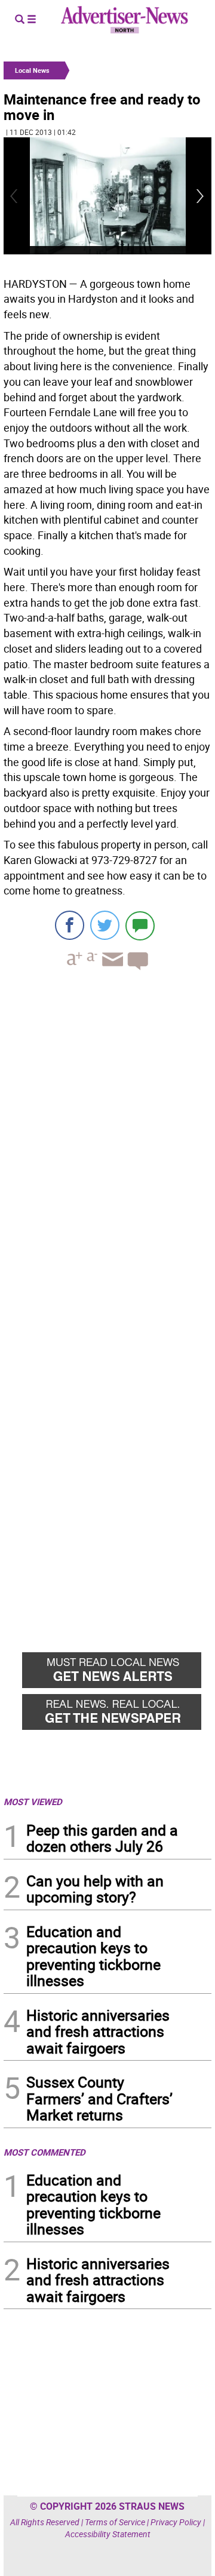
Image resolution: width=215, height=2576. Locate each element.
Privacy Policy (176, 2522)
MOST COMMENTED (44, 2152)
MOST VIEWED (33, 1802)
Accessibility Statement (108, 2534)
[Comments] (140, 925)
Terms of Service (115, 2522)
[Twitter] (105, 925)
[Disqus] (107, 1143)
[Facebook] (70, 925)
